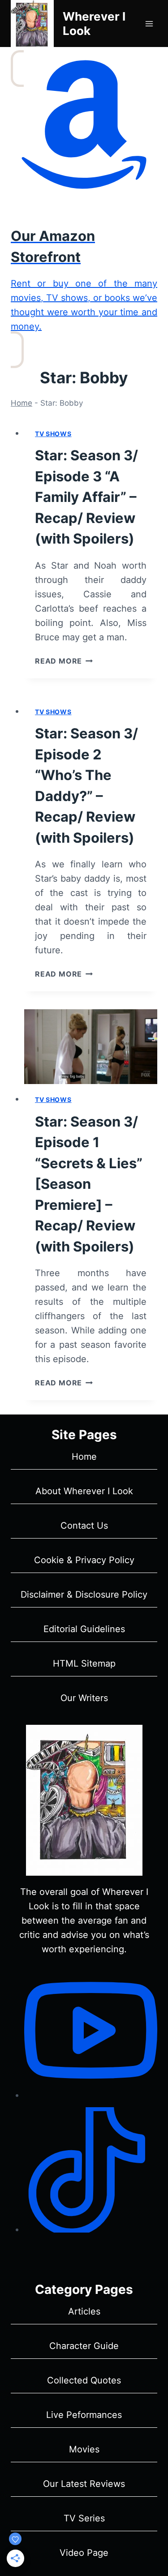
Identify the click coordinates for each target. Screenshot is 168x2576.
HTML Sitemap (84, 1663)
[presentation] (91, 1047)
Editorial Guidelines (84, 1629)
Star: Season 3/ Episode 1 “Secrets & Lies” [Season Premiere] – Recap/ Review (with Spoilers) (89, 1184)
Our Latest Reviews (84, 2484)
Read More (64, 661)
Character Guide (84, 2346)
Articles (84, 2311)
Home (22, 403)
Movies (84, 2449)
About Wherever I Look (84, 1491)
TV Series (84, 2518)
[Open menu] (149, 24)
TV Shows (53, 434)
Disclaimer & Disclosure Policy (84, 1594)
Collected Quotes (84, 2380)
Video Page (84, 2553)
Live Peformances (84, 2415)
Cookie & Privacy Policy (84, 1560)
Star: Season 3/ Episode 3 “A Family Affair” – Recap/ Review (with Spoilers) (86, 497)
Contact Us (84, 1526)
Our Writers (84, 1698)
